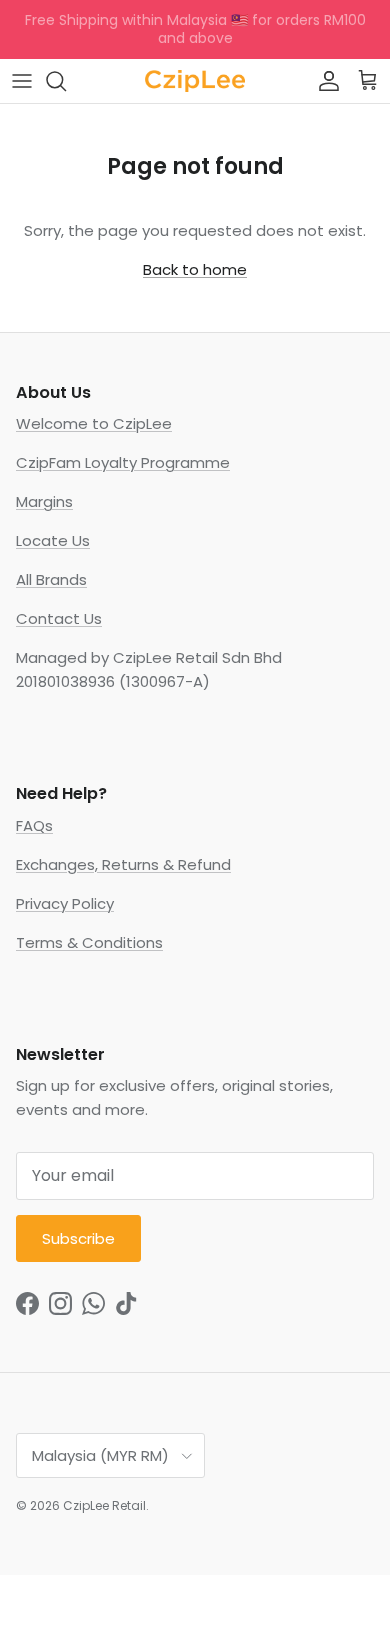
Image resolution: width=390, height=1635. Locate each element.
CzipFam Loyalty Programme (123, 462)
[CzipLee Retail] (195, 81)
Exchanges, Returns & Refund (123, 864)
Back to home (195, 269)
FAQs (34, 825)
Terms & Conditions (89, 942)
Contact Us (59, 618)
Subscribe (78, 1238)
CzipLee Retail (104, 1505)
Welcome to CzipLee (94, 423)
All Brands (51, 579)
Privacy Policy (65, 903)
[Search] (66, 81)
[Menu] (22, 81)
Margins (44, 501)
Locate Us (53, 540)
